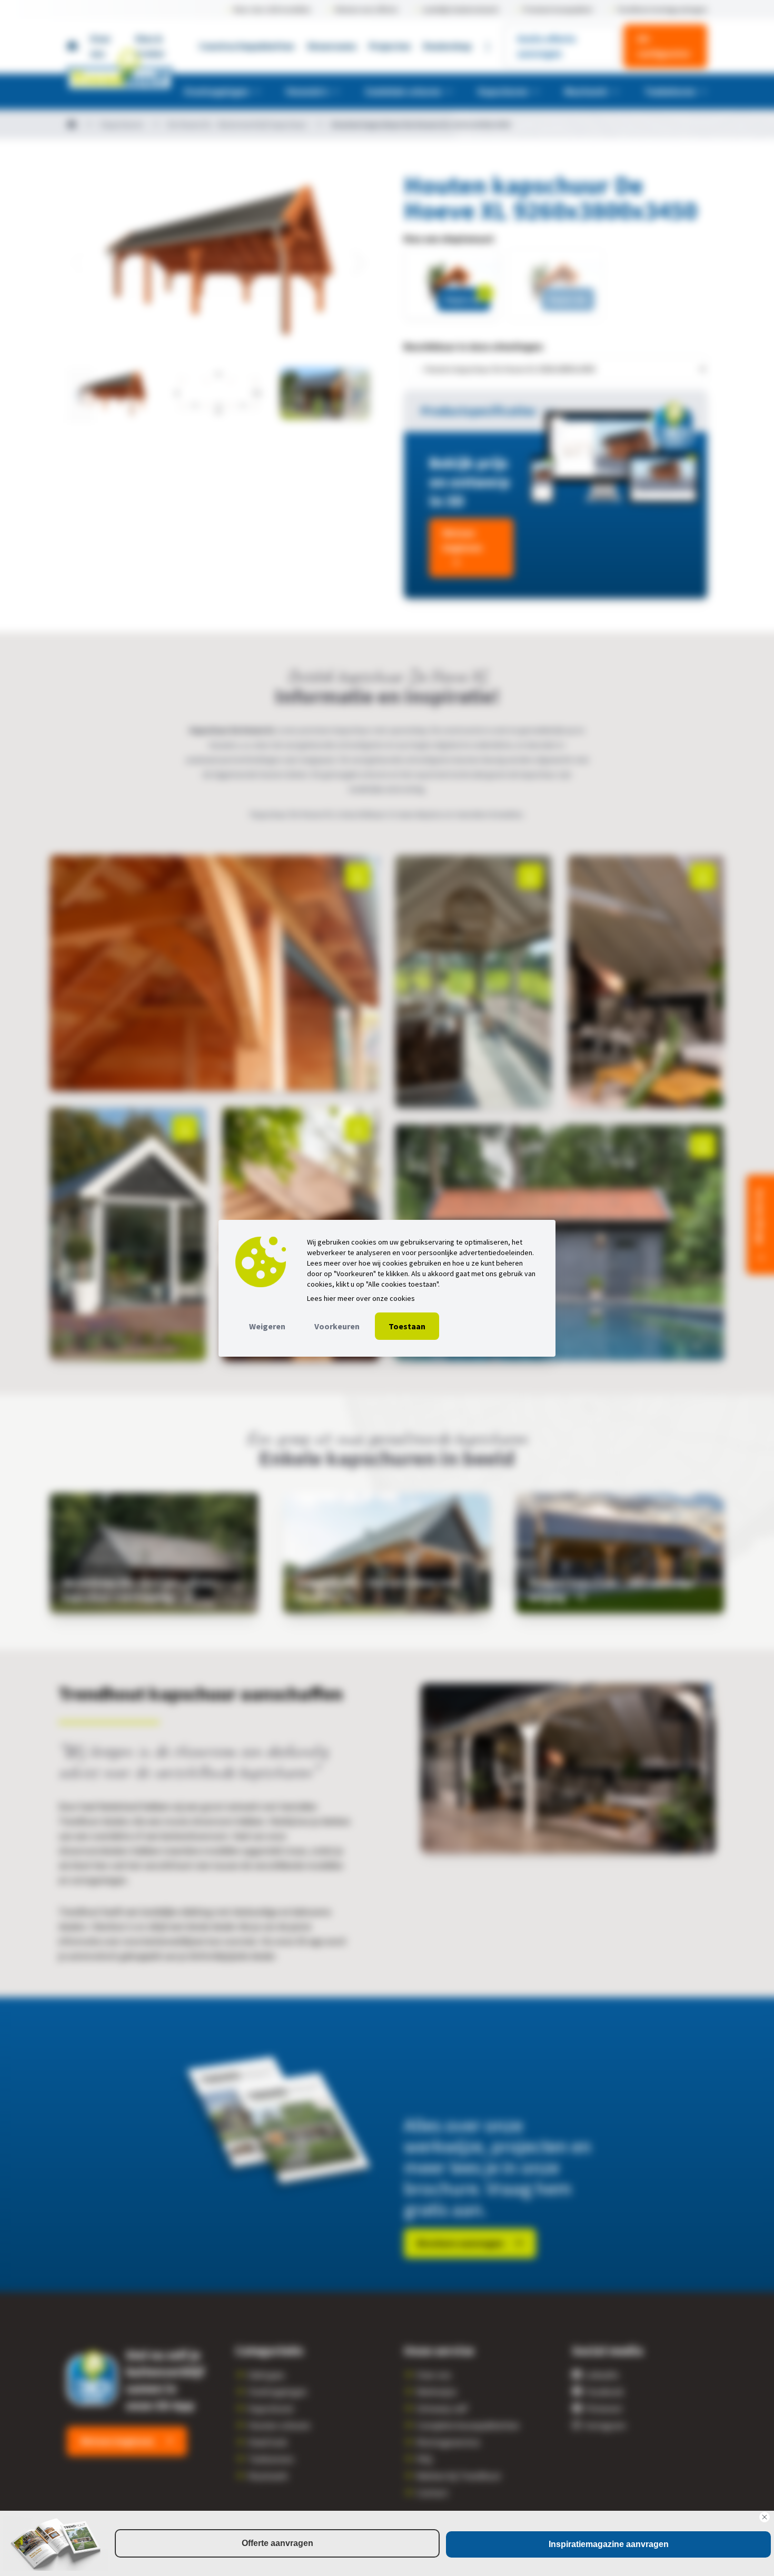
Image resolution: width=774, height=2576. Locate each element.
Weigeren (267, 1326)
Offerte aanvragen (277, 2543)
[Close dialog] (765, 2517)
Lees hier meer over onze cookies (361, 1298)
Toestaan (407, 1326)
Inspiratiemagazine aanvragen (609, 2544)
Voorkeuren (337, 1326)
